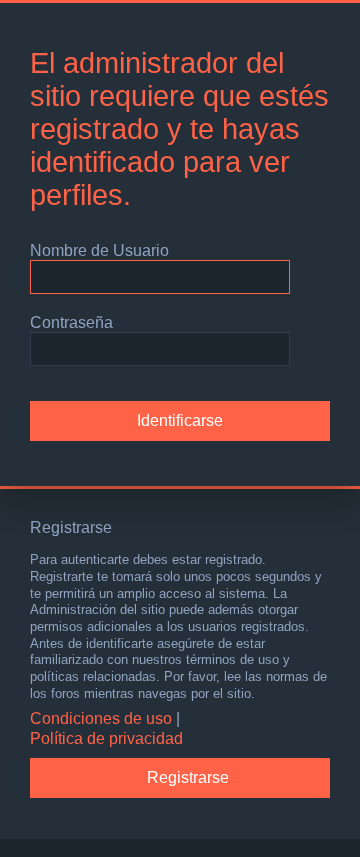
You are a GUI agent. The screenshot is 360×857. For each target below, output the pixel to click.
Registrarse (188, 777)
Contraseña (71, 322)
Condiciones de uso (101, 718)
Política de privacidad (106, 738)
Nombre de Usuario (99, 250)
